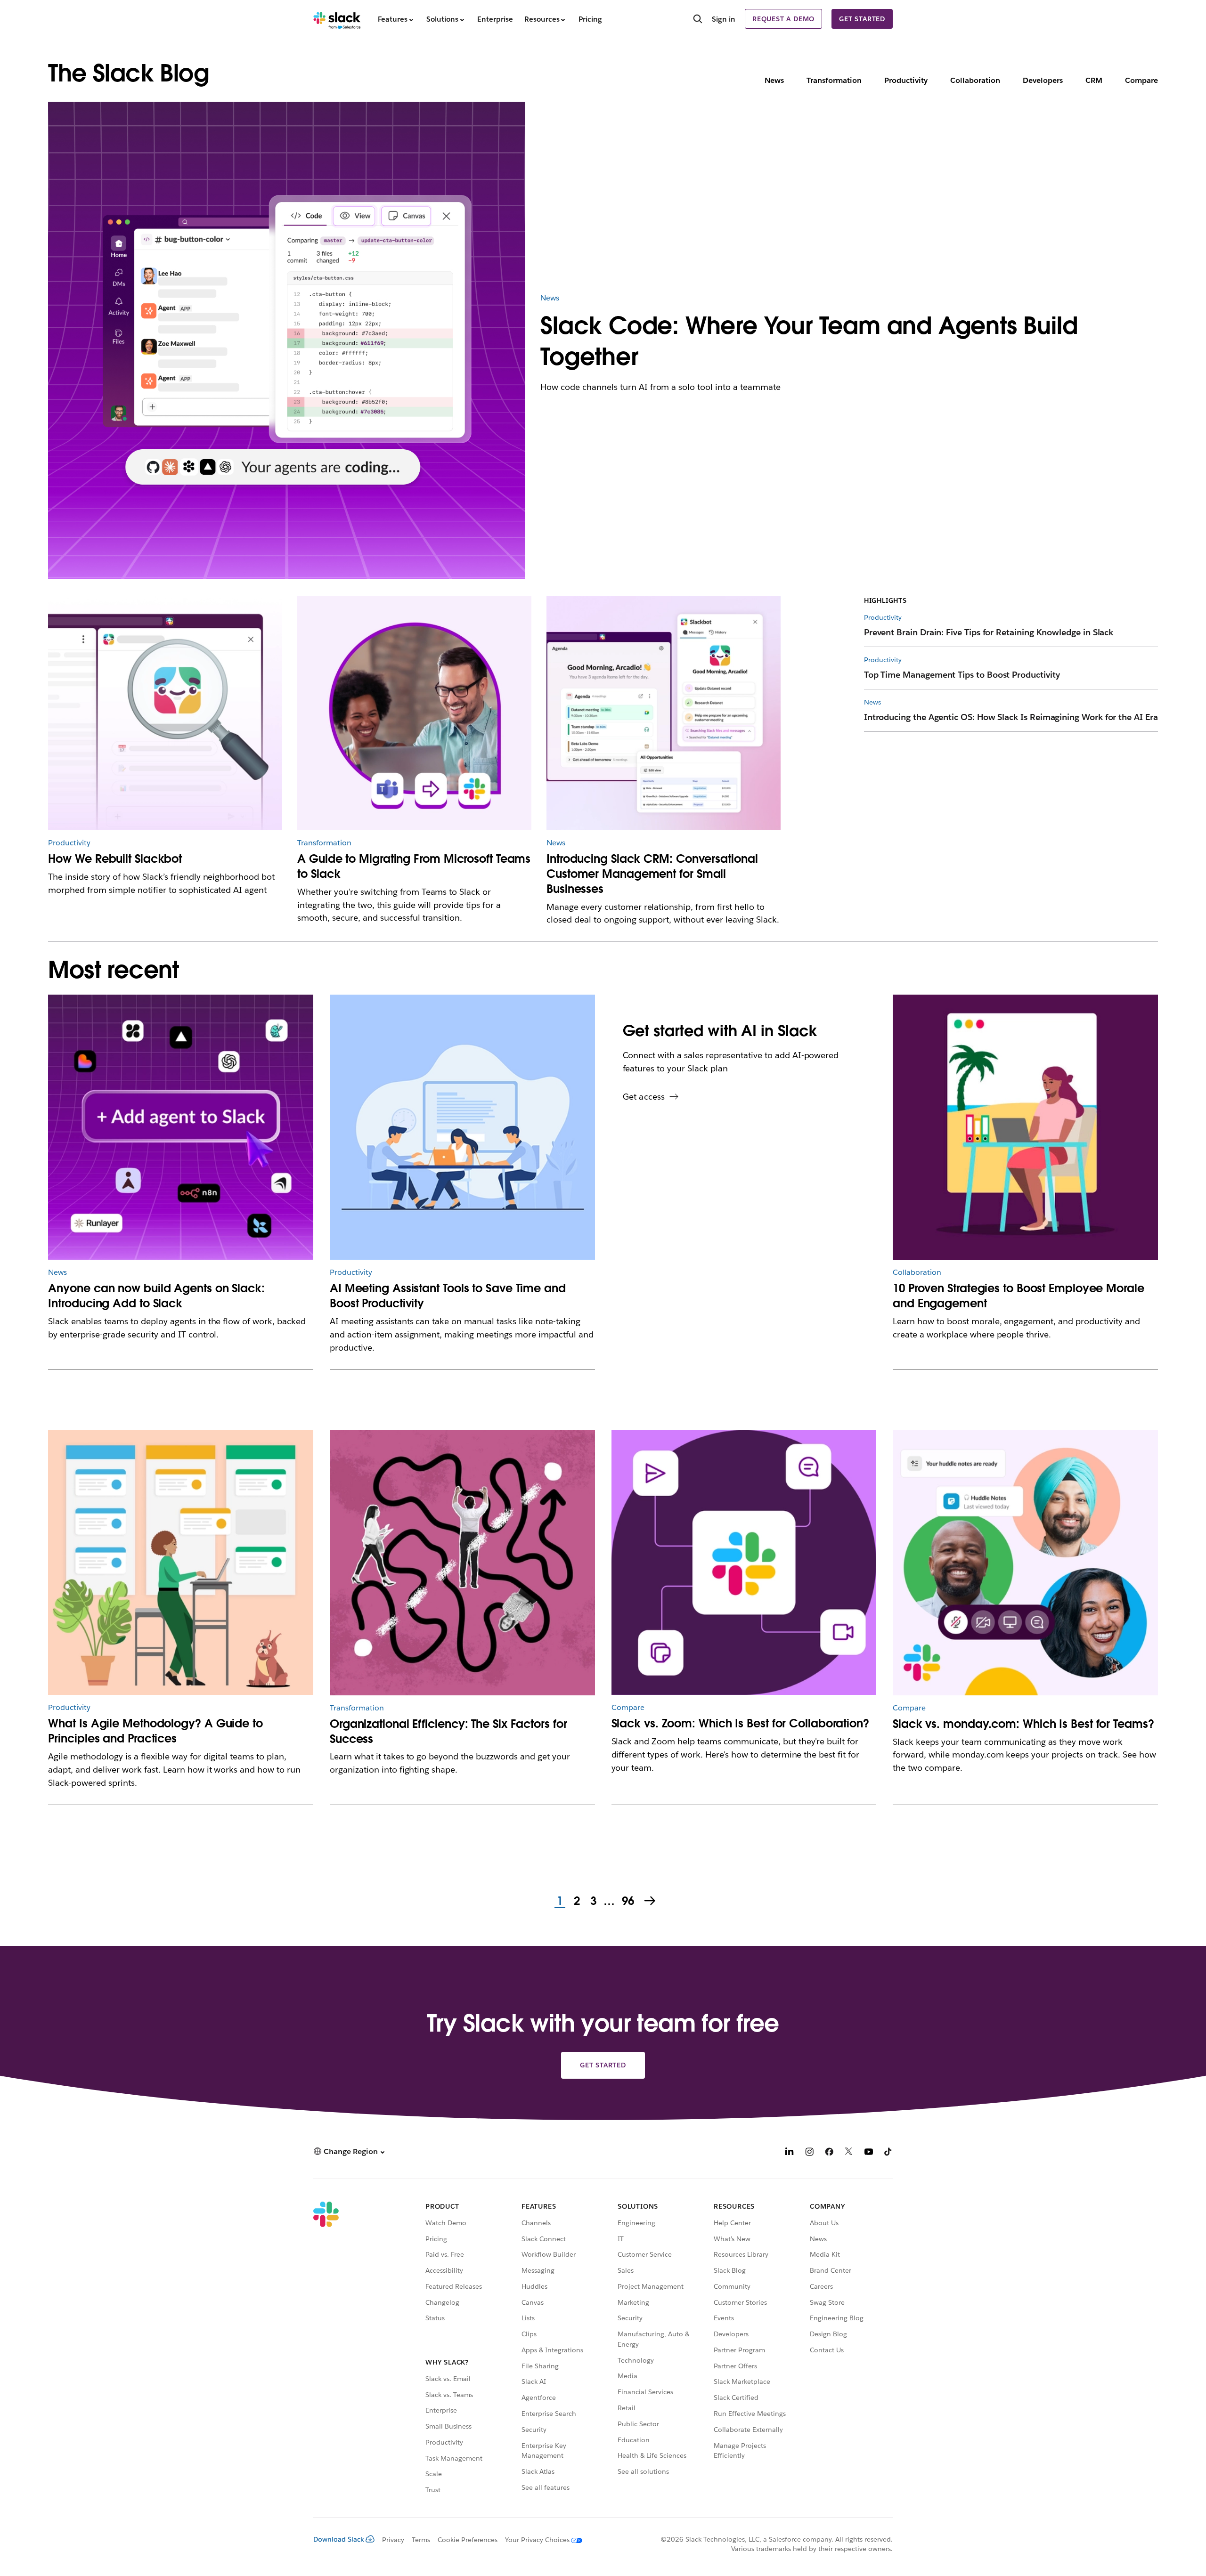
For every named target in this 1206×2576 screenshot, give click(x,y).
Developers (1043, 80)
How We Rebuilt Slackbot (115, 859)
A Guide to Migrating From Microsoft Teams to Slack (414, 866)
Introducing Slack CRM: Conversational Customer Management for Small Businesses (652, 874)
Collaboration (975, 80)
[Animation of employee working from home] (1025, 1127)
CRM (1094, 80)
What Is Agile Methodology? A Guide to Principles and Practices (155, 1731)
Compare (1141, 80)
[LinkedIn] (790, 2153)
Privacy (393, 2540)
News (774, 80)
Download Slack (339, 2539)
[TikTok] (888, 2153)
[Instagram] (809, 2153)
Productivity (906, 80)
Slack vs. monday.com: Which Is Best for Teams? (1023, 1724)
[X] (849, 2153)
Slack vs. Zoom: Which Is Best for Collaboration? (740, 1723)
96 (627, 1902)
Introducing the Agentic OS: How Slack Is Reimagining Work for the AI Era (1011, 717)
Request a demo (783, 19)
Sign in (724, 19)
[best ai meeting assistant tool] (462, 1127)
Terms (421, 2540)
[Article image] (414, 713)
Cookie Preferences (468, 2540)
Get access (644, 1097)
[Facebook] (829, 2153)
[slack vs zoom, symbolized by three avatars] (1025, 1563)
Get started (862, 19)
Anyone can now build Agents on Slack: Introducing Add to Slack (156, 1296)
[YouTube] (869, 2153)
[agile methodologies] (181, 1563)
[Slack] (337, 19)
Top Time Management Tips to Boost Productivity (962, 675)
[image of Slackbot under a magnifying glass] (165, 713)
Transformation (834, 80)
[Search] (698, 20)
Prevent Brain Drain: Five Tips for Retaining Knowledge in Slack (989, 632)
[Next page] (651, 1902)
